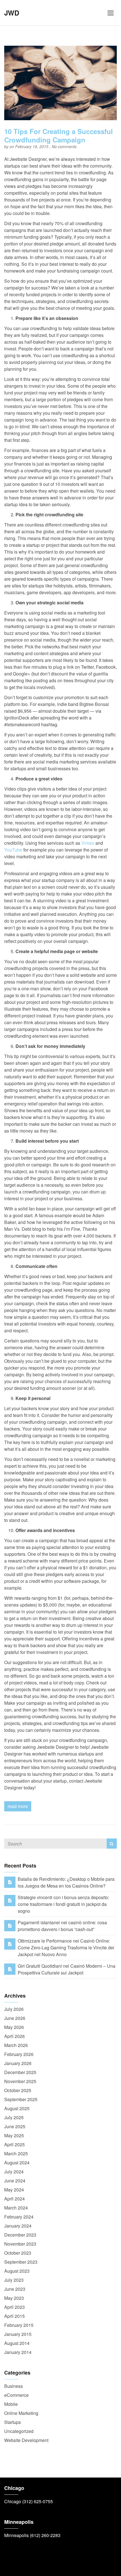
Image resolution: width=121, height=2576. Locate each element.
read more (18, 1806)
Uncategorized (19, 2431)
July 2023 (14, 2280)
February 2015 (19, 2325)
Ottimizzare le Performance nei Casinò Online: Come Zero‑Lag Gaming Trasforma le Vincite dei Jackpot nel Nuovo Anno (66, 1948)
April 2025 (14, 2144)
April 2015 (14, 2316)
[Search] (112, 1844)
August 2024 (17, 2163)
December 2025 (20, 2072)
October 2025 (18, 2090)
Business (14, 2386)
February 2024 (19, 2217)
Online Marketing (21, 2413)
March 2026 (16, 2045)
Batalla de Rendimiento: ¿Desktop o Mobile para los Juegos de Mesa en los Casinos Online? (66, 1882)
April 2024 (14, 2199)
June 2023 (15, 2289)
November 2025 (20, 2081)
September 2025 (21, 2099)
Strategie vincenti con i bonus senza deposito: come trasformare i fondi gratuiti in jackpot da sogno (63, 1904)
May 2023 (14, 2298)
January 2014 (18, 2352)
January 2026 (18, 2063)
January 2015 (18, 2334)
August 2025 (17, 2108)
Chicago (13, 2501)
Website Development (26, 2440)
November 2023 (20, 2244)
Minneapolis (16, 2535)
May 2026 (14, 2027)
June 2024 (15, 2181)
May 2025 (14, 2135)
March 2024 (16, 2208)
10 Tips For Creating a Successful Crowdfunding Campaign (59, 135)
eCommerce (16, 2395)
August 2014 (17, 2343)
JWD (12, 13)
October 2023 (18, 2253)
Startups (13, 2422)
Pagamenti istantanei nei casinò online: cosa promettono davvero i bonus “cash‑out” (62, 1926)
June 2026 (15, 2018)
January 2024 (18, 2226)
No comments (64, 146)
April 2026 (14, 2036)
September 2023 (21, 2262)
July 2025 (14, 2117)
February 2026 (19, 2054)
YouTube (13, 850)
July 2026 (14, 2009)
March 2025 (16, 2153)
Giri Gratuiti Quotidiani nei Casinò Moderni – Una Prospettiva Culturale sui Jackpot (67, 1969)
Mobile (11, 2404)
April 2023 (14, 2307)
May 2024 (14, 2190)
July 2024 (14, 2172)
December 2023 (20, 2235)
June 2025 (15, 2126)
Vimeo (88, 843)
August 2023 (17, 2271)
